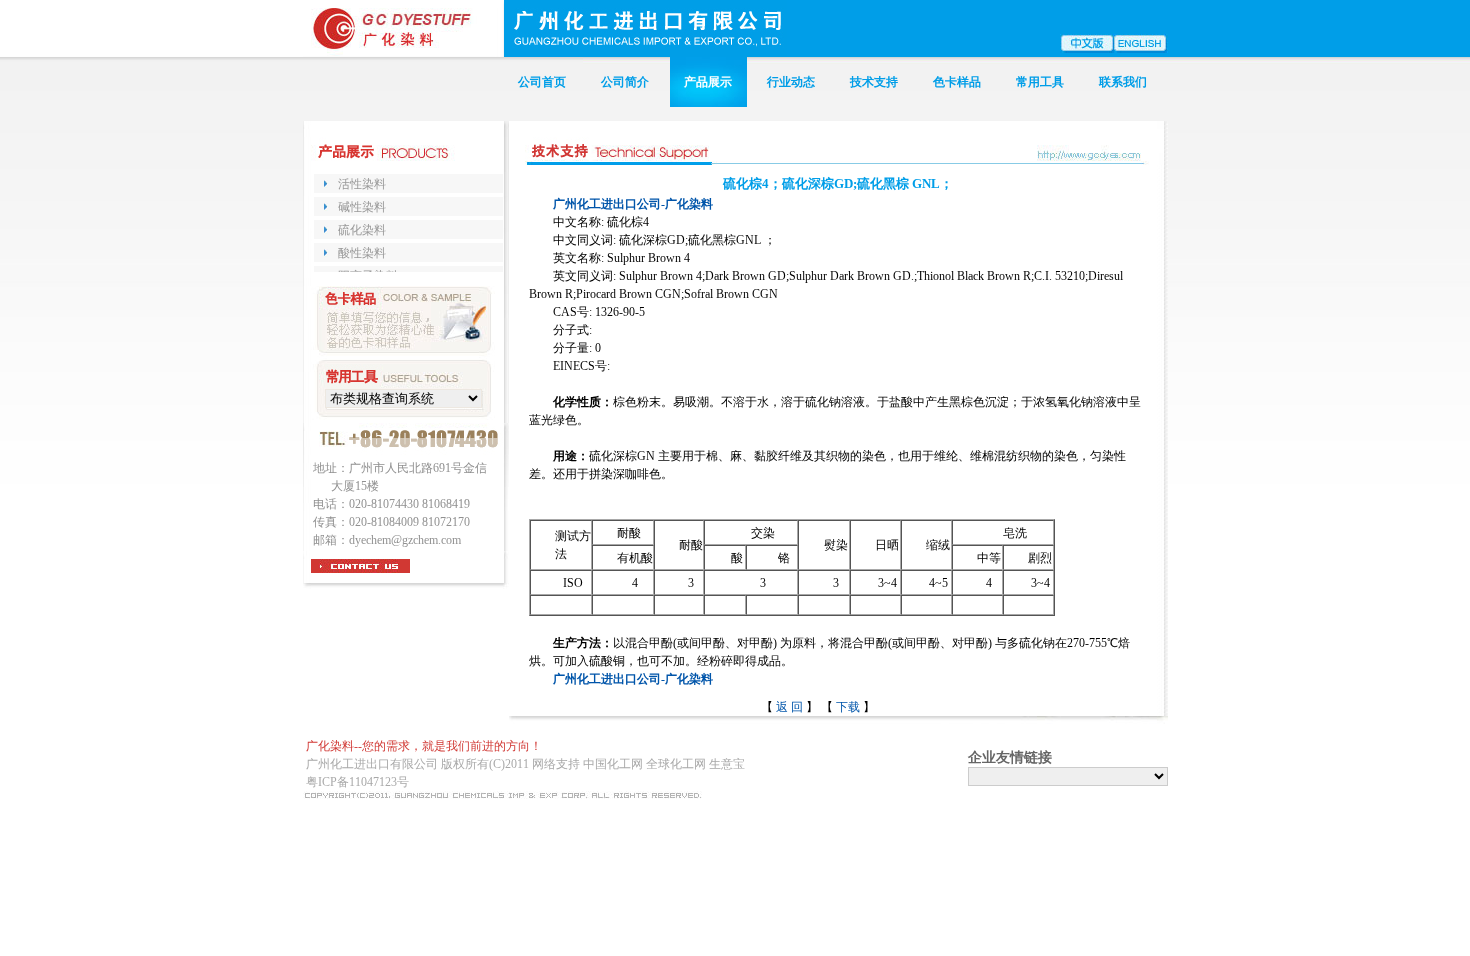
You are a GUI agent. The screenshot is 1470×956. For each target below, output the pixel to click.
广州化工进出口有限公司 (372, 764)
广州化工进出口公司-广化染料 (633, 204)
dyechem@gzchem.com (405, 540)
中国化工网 (613, 764)
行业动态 (791, 82)
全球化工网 (676, 764)
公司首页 (542, 82)
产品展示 (708, 82)
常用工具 (1040, 82)
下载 (848, 707)
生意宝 (727, 764)
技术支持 (874, 82)
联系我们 (1123, 82)
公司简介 (625, 82)
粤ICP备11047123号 (357, 782)
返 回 (791, 707)
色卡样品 (957, 82)
